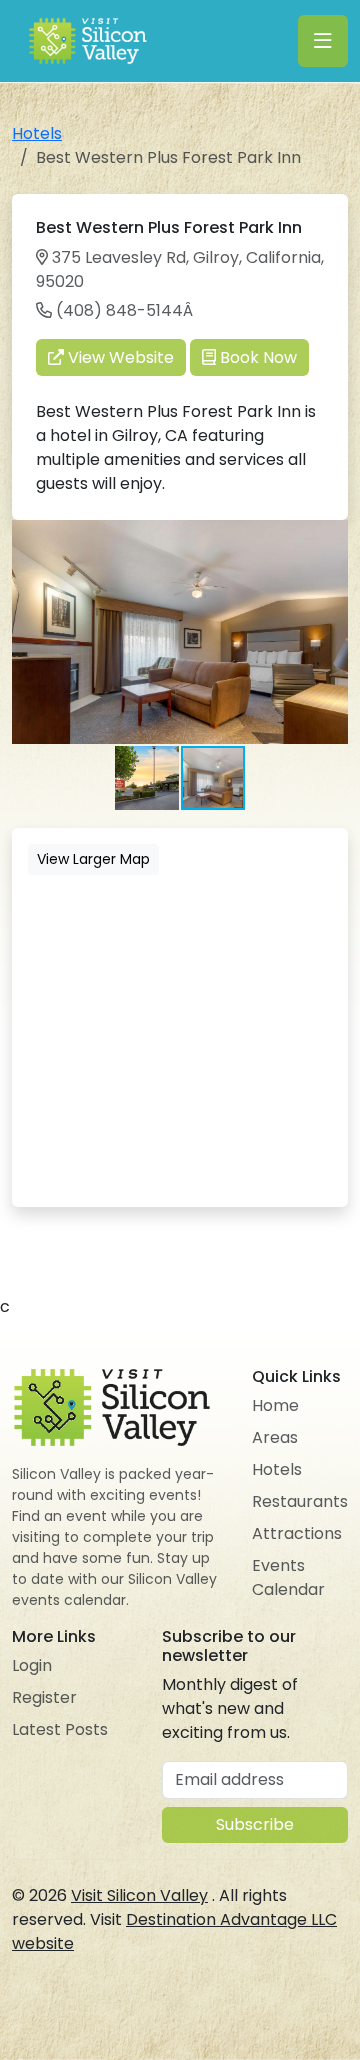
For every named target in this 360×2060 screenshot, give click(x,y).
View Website (119, 357)
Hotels (37, 133)
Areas (275, 1437)
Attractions (297, 1533)
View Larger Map (93, 859)
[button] (330, 538)
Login (32, 1665)
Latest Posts (60, 1729)
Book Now (256, 357)
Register (44, 1697)
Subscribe (255, 1824)
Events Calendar (288, 1577)
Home (275, 1405)
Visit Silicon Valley (139, 1895)
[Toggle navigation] (323, 41)
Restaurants (300, 1501)
